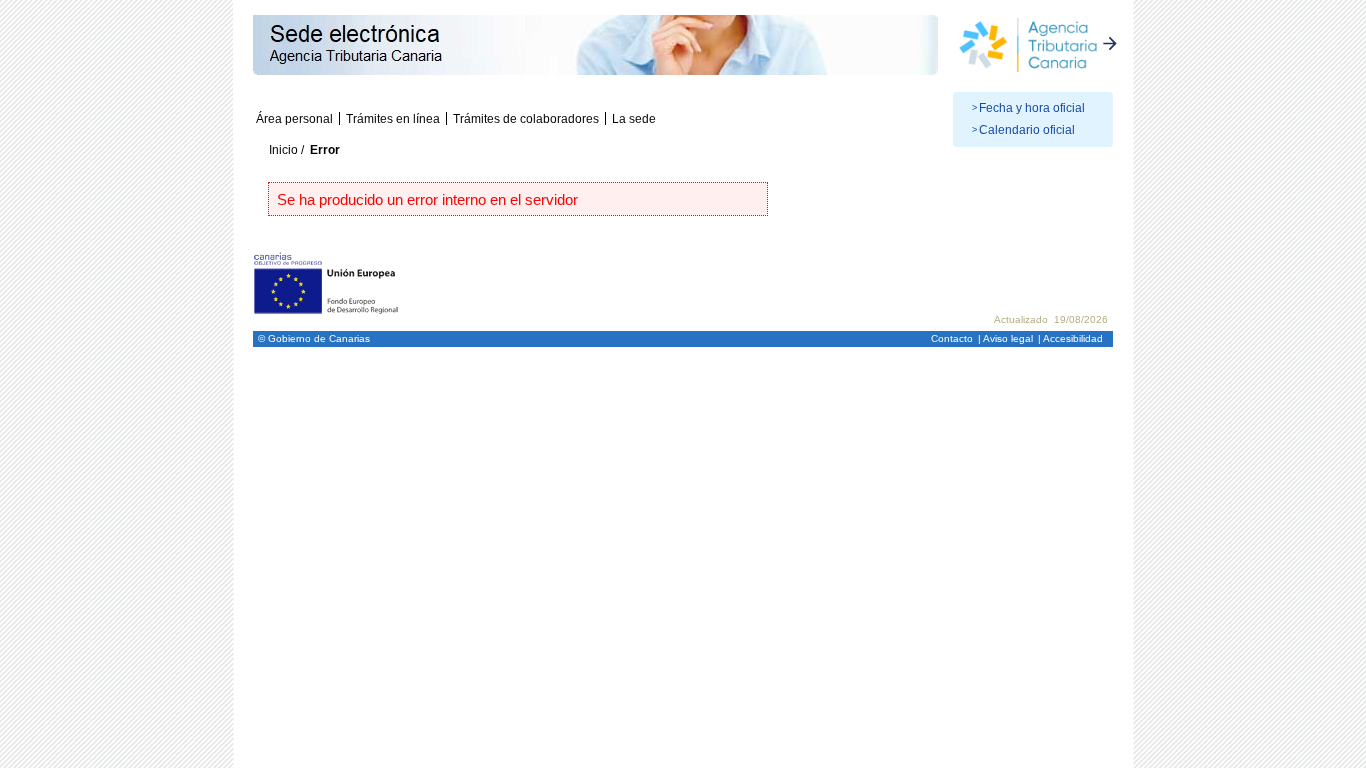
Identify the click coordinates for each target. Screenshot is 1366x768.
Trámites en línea (393, 119)
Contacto (952, 338)
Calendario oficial (1027, 130)
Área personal (294, 119)
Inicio (283, 150)
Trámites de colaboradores (526, 119)
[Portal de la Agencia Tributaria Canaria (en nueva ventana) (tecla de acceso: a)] (1038, 43)
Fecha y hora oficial (1032, 108)
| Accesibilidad (1070, 338)
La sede (634, 119)
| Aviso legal (1005, 338)
